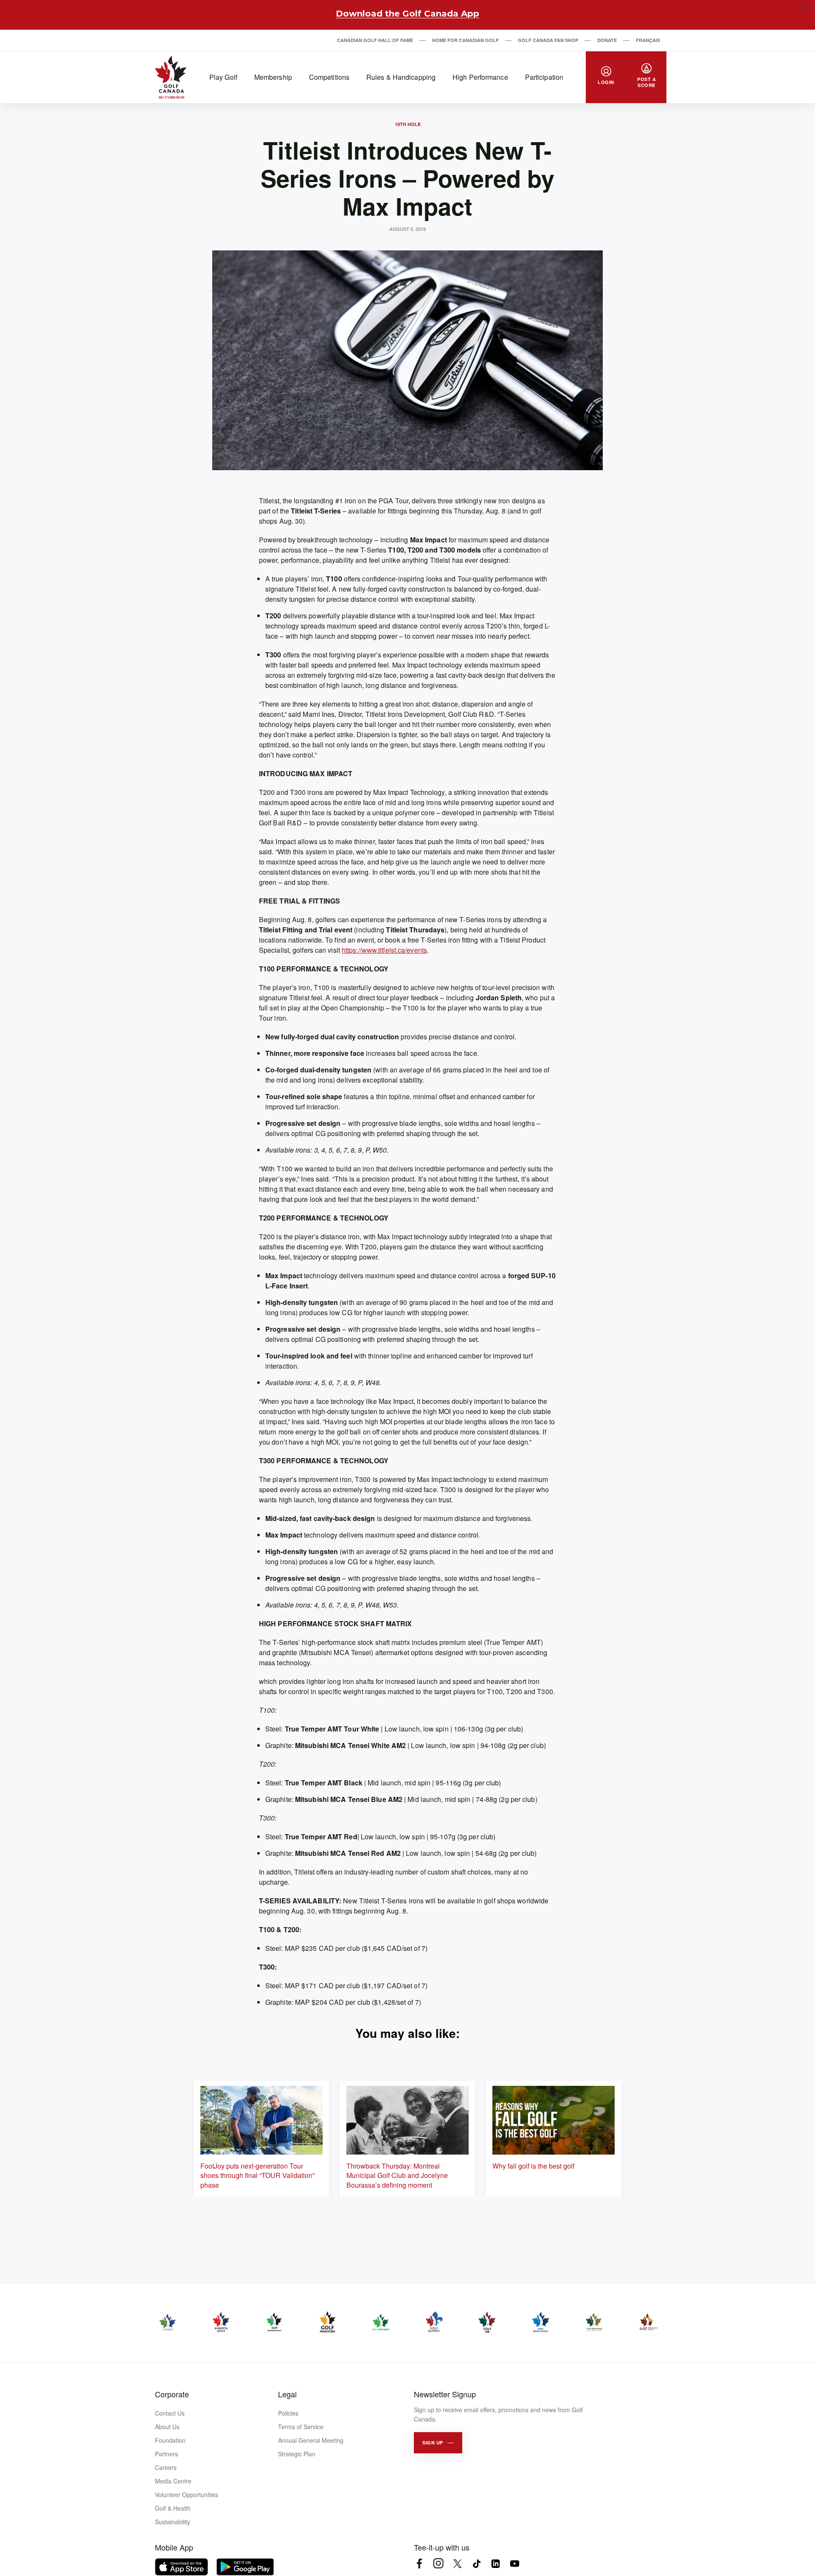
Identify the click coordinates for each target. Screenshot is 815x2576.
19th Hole (408, 124)
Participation (544, 77)
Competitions (329, 77)
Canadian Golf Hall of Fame (375, 40)
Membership (273, 77)
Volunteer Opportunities (187, 2495)
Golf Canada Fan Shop (548, 40)
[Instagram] (438, 2563)
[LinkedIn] (496, 2563)
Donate (607, 40)
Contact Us (170, 2413)
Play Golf (223, 77)
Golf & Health (173, 2508)
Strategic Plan (297, 2454)
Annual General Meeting (311, 2440)
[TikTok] (476, 2563)
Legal (287, 2394)
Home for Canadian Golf (465, 40)
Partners (166, 2454)
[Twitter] (457, 2563)
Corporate (172, 2394)
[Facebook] (419, 2563)
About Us (167, 2427)
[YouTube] (515, 2563)
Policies (288, 2413)
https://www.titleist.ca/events (384, 950)
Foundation (170, 2440)
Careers (166, 2467)
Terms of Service (301, 2427)
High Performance (480, 77)
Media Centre (173, 2481)
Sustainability (173, 2522)
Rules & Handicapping (401, 77)
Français (648, 40)
